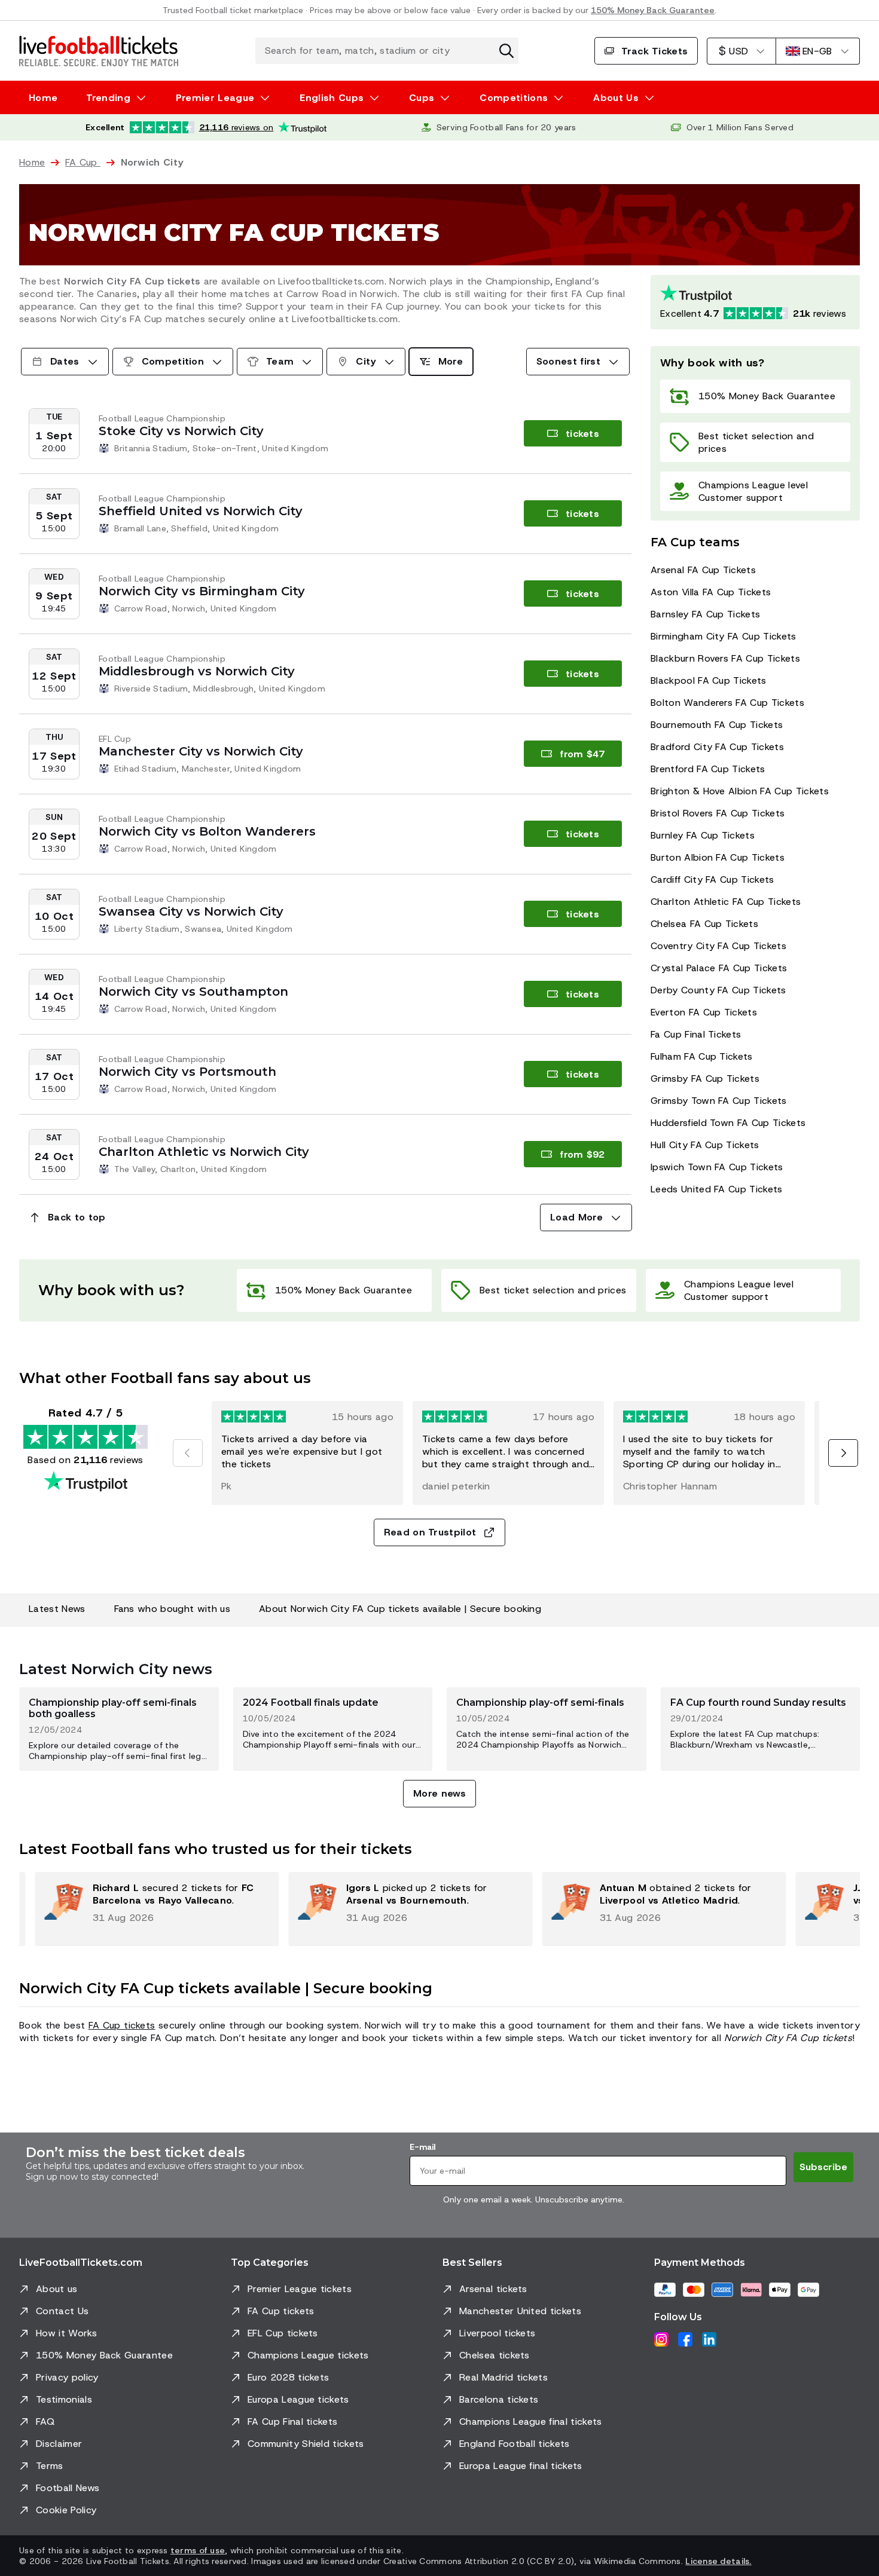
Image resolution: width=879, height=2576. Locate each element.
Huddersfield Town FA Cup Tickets (728, 1123)
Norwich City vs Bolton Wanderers (207, 831)
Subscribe (823, 2167)
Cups (422, 98)
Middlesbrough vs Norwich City (197, 671)
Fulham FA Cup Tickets (702, 1056)
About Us (616, 98)
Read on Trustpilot (430, 1532)
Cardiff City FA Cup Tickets (712, 879)
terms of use (198, 2550)
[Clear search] (506, 51)
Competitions (514, 98)
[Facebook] (685, 2339)
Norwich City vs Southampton (193, 992)
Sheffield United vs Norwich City (201, 511)
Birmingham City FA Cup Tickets (724, 636)
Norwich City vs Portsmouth (187, 1072)
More (451, 361)
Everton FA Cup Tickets (704, 1012)
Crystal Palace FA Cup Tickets (719, 968)
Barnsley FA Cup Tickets (705, 614)
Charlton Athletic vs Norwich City (204, 1152)
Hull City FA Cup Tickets (705, 1145)
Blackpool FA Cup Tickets (709, 680)
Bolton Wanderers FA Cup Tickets (727, 703)
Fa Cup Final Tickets (696, 1034)
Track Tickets (654, 51)
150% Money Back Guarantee (653, 10)
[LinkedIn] (709, 2339)
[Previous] (188, 1453)
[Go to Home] (99, 51)
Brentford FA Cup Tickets (708, 769)
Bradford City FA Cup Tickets (717, 747)
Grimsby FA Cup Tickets (705, 1079)
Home (43, 98)
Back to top (77, 1217)
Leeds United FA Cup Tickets (717, 1189)
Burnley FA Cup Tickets (703, 835)
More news (439, 1793)
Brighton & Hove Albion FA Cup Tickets (740, 791)
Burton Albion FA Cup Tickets (718, 857)
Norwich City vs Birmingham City (202, 591)
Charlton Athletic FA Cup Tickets (726, 902)
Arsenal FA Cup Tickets (703, 570)
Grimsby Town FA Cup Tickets (719, 1101)
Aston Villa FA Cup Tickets (711, 592)
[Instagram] (661, 2339)
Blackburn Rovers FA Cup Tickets (725, 658)
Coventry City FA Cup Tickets (718, 946)
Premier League (215, 98)
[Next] (843, 1453)
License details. (718, 2561)
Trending (108, 98)
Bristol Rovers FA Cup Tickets (718, 813)
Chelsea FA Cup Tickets (704, 924)
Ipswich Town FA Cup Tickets (717, 1167)
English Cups (332, 98)
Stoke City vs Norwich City (181, 431)
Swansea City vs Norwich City (191, 911)
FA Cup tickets (122, 2025)
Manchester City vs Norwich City (201, 751)
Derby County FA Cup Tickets (718, 990)
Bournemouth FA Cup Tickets (717, 725)
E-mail (422, 2147)
